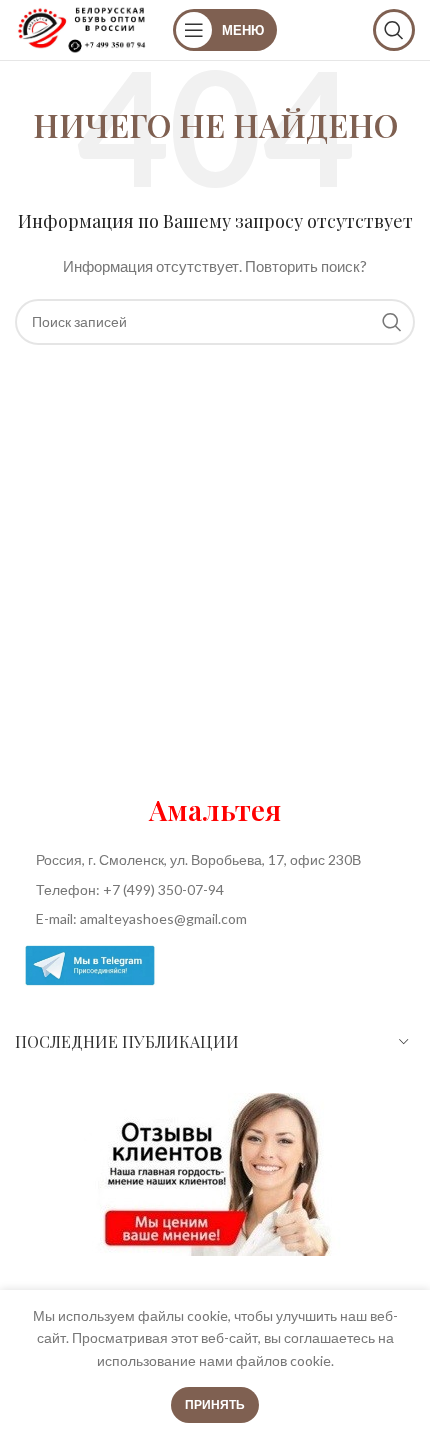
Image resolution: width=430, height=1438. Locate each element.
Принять (215, 1404)
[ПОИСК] (392, 322)
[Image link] (215, 1173)
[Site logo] (84, 28)
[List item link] (215, 890)
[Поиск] (394, 30)
